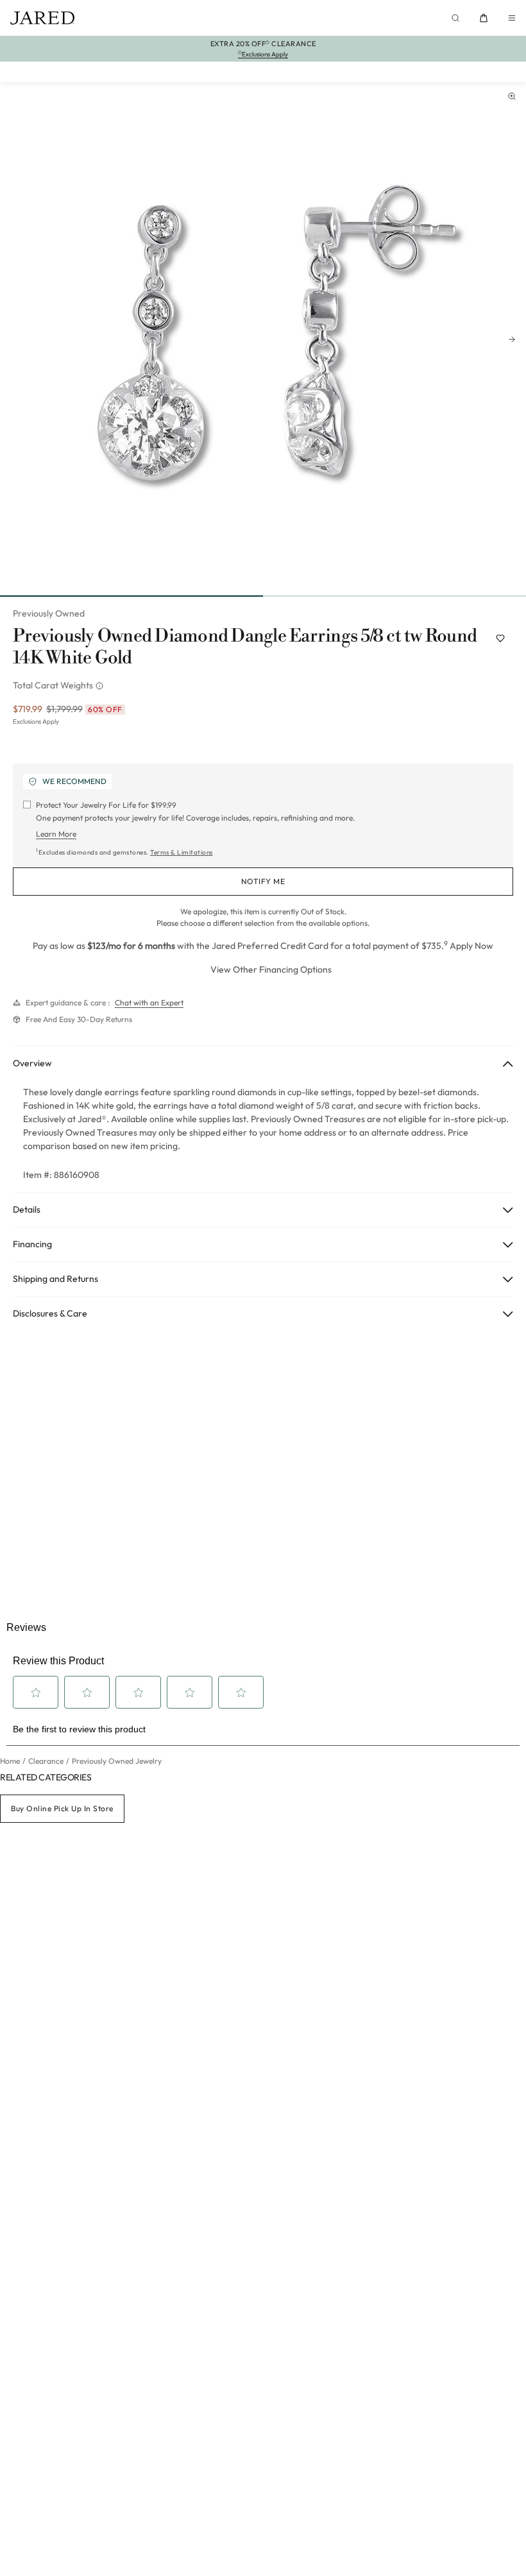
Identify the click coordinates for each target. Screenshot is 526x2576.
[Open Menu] (512, 18)
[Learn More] (101, 686)
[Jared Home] (42, 18)
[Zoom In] (512, 96)
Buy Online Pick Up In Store (62, 1808)
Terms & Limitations (182, 852)
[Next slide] (512, 339)
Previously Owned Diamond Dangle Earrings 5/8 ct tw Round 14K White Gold (245, 647)
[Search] (455, 18)
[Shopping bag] (484, 18)
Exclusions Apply (36, 721)
